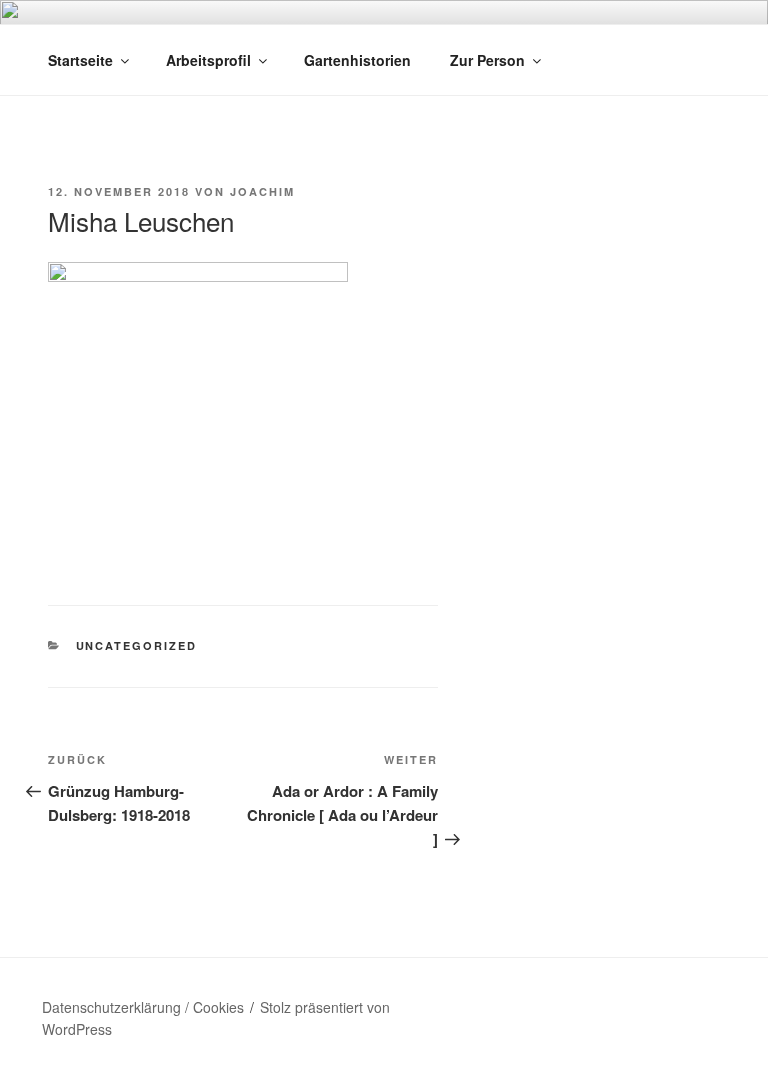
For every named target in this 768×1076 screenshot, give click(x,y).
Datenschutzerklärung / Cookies (143, 1007)
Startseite (80, 60)
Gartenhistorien (357, 60)
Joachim (262, 191)
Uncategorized (137, 645)
